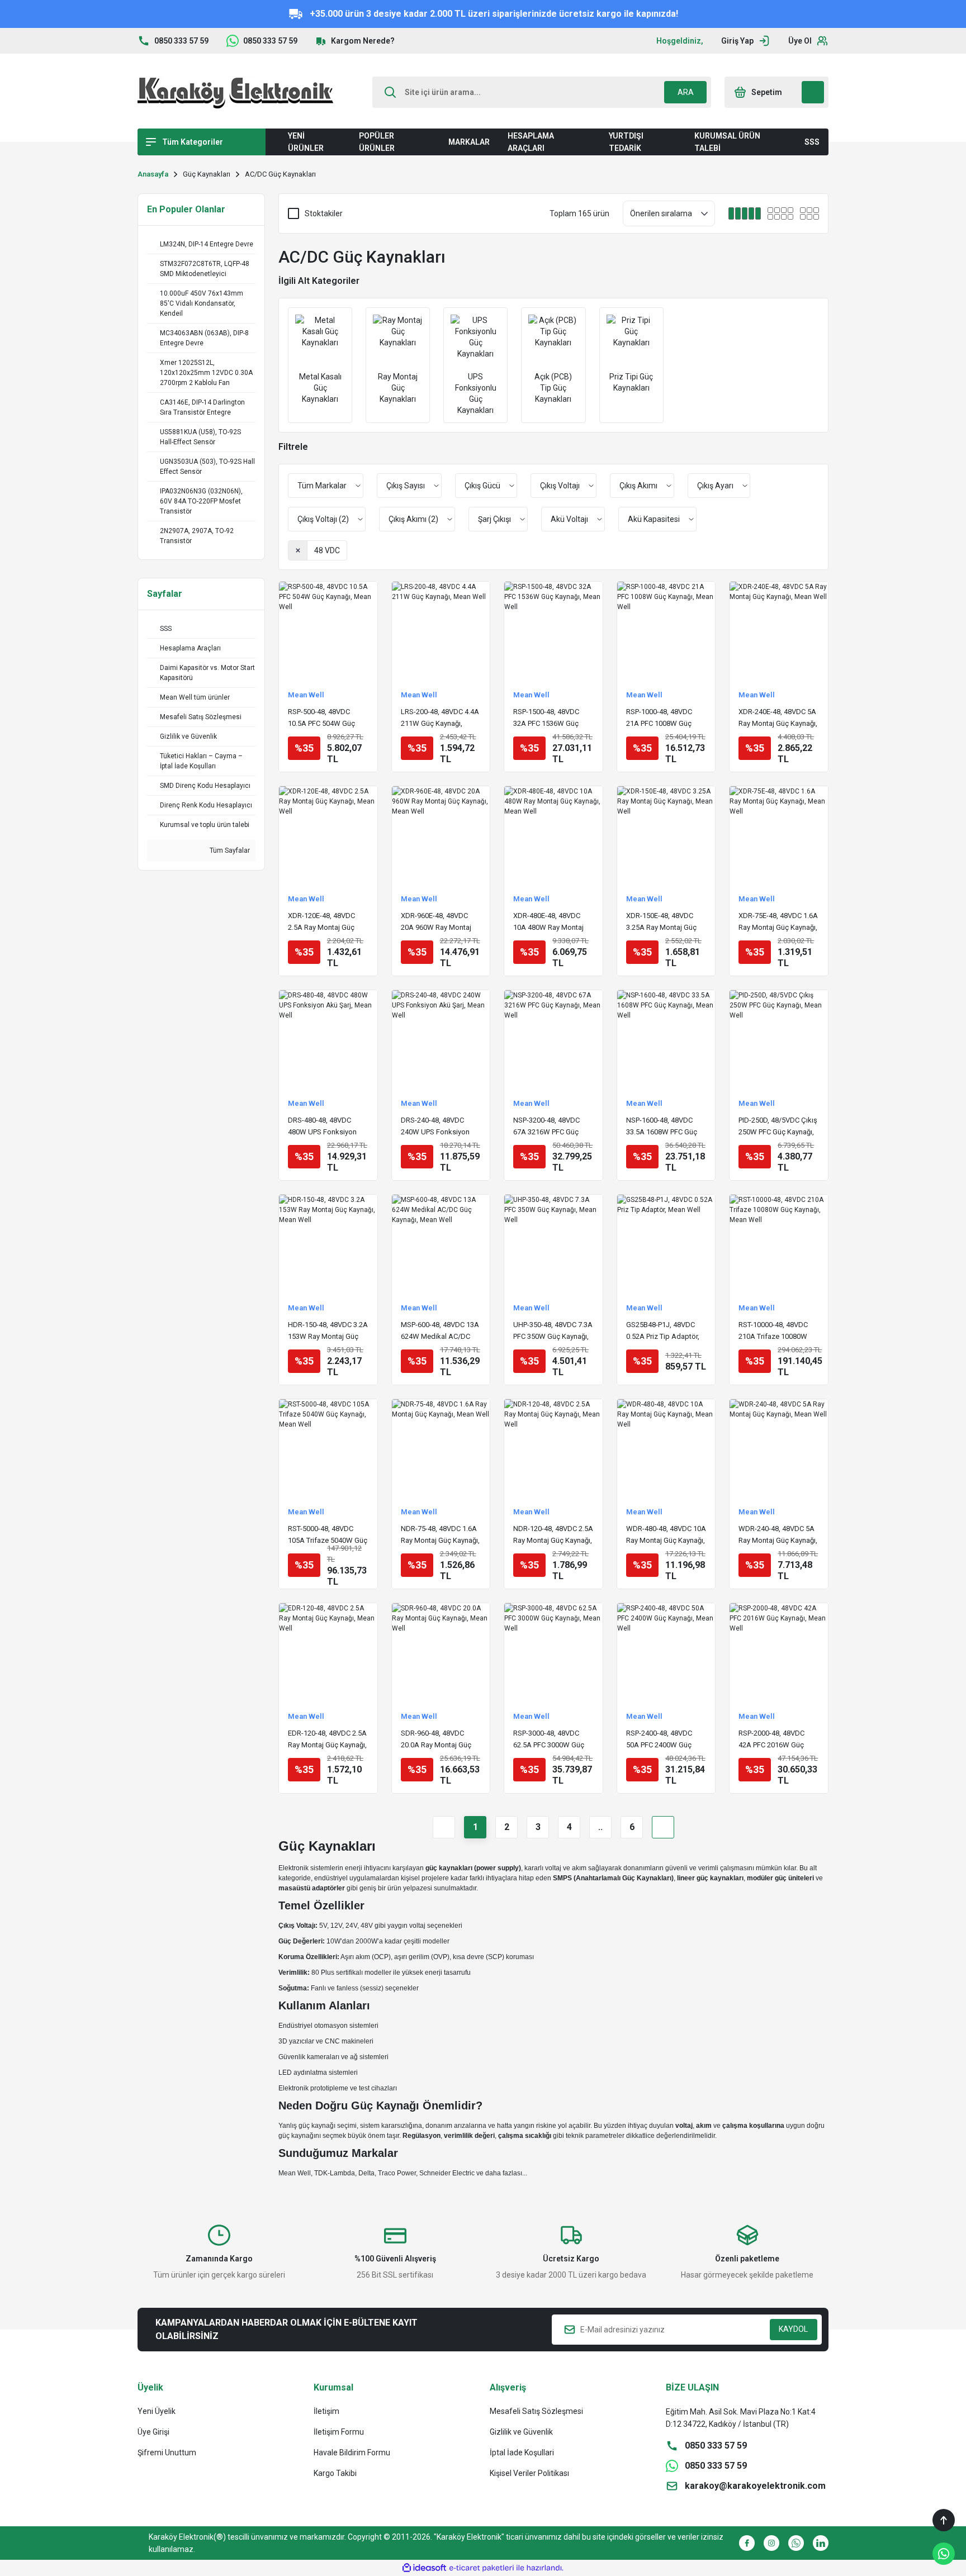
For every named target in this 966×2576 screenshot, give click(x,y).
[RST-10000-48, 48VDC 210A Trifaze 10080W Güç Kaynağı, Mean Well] (779, 1244)
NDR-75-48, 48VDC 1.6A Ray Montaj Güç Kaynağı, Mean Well (440, 1535)
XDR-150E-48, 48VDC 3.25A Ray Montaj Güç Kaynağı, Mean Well (661, 922)
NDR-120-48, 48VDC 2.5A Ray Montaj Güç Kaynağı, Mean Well (553, 1535)
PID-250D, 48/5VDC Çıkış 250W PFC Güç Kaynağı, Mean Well (778, 1127)
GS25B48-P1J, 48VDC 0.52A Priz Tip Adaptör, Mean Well (663, 1331)
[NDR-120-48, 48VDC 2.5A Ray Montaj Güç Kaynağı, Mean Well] (553, 1448)
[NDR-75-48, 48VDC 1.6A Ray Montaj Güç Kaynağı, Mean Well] (441, 1448)
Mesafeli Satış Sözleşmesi (536, 2411)
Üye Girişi (153, 2432)
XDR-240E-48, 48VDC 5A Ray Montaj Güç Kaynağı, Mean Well (778, 718)
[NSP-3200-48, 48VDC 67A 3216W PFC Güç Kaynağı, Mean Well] (553, 1039)
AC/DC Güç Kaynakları (280, 174)
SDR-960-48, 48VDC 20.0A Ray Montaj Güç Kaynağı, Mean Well (436, 1740)
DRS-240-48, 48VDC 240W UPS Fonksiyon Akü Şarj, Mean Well (435, 1127)
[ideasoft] (424, 2568)
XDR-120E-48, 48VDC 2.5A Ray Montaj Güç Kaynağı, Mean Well (321, 922)
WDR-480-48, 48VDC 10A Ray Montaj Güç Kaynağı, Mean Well (666, 1535)
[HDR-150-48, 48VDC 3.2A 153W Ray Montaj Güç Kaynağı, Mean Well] (328, 1244)
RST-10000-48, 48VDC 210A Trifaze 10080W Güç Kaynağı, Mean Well (777, 1331)
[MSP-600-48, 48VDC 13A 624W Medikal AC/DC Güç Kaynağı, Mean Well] (441, 1244)
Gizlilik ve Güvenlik (521, 2432)
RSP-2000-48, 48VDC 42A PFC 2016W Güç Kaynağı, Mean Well (771, 1740)
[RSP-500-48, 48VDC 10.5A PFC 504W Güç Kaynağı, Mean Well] (328, 631)
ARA (686, 92)
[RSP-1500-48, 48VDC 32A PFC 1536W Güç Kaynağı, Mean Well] (553, 631)
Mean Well (306, 695)
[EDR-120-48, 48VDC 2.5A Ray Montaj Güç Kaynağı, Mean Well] (328, 1652)
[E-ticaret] (482, 2568)
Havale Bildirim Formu (352, 2453)
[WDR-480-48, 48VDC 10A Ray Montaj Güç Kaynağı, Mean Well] (666, 1448)
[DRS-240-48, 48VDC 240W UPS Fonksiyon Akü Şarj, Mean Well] (441, 1039)
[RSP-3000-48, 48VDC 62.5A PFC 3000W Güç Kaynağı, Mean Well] (553, 1652)
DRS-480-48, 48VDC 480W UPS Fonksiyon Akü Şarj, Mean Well (322, 1127)
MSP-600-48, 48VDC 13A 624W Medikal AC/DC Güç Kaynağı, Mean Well (440, 1331)
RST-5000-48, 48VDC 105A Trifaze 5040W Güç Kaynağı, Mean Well (328, 1535)
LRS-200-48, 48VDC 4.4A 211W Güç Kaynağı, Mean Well (440, 718)
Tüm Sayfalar (229, 850)
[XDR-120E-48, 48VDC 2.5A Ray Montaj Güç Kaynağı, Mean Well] (328, 835)
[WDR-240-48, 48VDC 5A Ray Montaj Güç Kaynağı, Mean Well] (779, 1448)
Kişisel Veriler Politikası (529, 2473)
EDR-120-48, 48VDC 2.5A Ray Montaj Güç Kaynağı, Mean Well (327, 1740)
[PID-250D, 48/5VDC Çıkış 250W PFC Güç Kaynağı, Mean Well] (779, 1039)
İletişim (326, 2411)
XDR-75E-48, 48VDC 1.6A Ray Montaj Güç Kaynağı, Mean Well (778, 922)
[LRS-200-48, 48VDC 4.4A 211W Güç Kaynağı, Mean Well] (441, 631)
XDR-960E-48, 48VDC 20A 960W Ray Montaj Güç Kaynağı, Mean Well (439, 922)
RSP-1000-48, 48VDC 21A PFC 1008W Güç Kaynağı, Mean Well (659, 718)
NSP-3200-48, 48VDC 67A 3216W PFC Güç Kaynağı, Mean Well (546, 1127)
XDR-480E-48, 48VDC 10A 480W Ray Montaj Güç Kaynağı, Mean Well (551, 922)
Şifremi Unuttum (167, 2453)
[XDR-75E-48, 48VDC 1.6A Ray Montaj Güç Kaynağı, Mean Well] (779, 835)
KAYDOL (793, 2329)
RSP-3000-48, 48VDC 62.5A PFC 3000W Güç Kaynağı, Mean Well (549, 1740)
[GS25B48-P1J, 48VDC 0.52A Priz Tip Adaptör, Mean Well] (666, 1244)
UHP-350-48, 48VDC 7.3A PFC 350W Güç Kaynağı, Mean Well (553, 1331)
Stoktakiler (324, 213)
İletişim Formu (339, 2432)
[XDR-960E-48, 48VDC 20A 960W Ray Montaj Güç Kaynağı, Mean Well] (441, 835)
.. (600, 1827)
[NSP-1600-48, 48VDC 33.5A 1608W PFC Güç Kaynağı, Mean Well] (666, 1039)
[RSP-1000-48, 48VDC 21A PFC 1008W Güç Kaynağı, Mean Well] (666, 631)
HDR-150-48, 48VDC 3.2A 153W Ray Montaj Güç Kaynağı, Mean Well (328, 1331)
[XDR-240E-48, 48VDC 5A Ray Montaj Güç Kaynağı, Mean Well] (779, 631)
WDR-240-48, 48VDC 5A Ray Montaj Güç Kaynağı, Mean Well (778, 1535)
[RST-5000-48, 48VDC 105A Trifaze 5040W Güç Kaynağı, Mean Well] (328, 1448)
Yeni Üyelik (157, 2411)
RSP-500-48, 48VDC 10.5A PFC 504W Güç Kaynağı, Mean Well (321, 718)
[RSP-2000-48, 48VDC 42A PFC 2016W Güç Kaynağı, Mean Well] (779, 1652)
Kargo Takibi (335, 2473)
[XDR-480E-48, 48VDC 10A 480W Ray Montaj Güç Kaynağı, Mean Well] (553, 835)
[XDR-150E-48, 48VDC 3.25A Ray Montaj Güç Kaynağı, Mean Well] (666, 835)
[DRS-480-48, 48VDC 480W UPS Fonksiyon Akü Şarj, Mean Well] (328, 1039)
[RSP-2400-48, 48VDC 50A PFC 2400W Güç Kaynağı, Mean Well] (666, 1652)
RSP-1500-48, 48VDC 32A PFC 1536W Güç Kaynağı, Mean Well (546, 718)
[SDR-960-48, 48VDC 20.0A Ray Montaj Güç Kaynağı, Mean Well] (441, 1652)
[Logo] (235, 92)
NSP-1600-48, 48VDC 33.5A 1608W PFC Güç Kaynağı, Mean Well (662, 1127)
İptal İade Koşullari (522, 2453)
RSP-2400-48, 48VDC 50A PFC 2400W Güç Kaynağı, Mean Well (659, 1740)
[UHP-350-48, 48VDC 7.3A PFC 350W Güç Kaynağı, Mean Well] (553, 1244)
